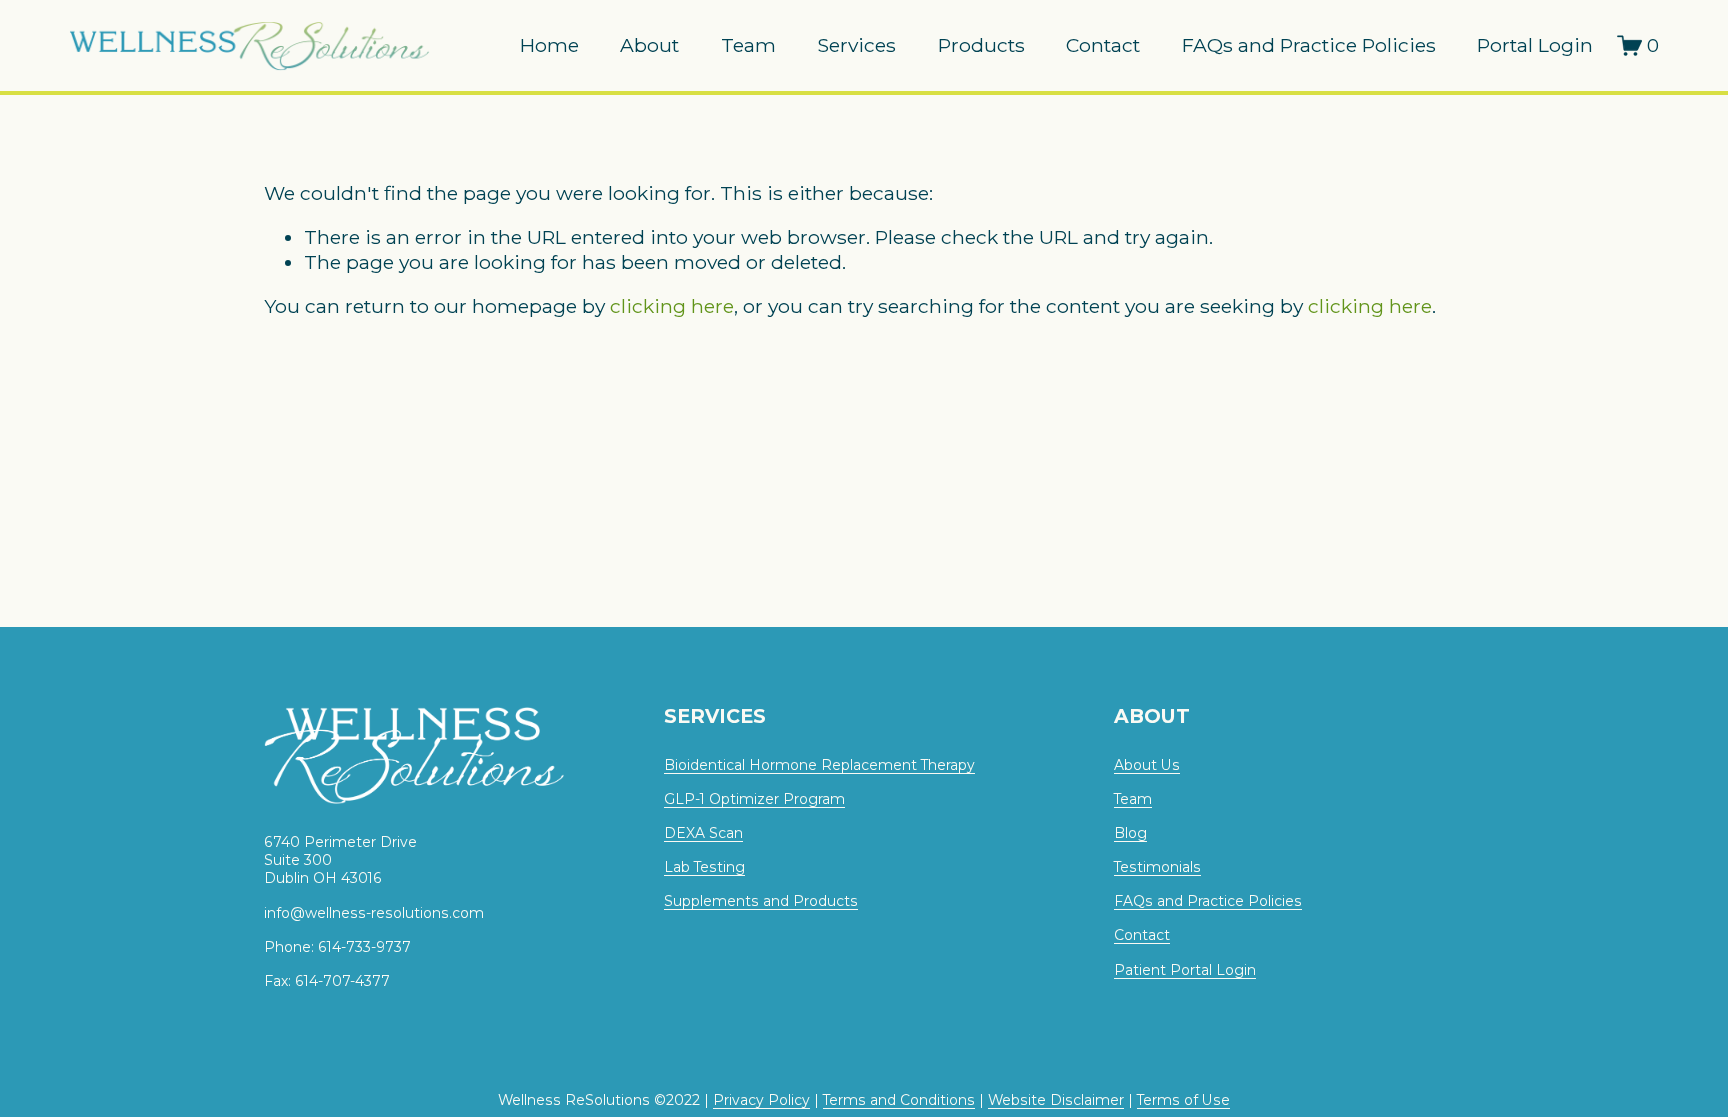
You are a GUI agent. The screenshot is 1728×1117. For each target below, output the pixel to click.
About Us (1147, 765)
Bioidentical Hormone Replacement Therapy (819, 765)
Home (549, 45)
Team (748, 45)
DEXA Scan (703, 833)
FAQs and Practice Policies (1309, 45)
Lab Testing (704, 867)
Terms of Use (1183, 1100)
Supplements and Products (761, 901)
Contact (1103, 45)
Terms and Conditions (899, 1100)
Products (981, 45)
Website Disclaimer (1056, 1100)
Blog (1130, 833)
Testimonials (1157, 867)
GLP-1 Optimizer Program (754, 799)
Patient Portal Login (1185, 970)
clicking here (672, 306)
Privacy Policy (761, 1100)
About (649, 45)
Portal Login (1535, 45)
